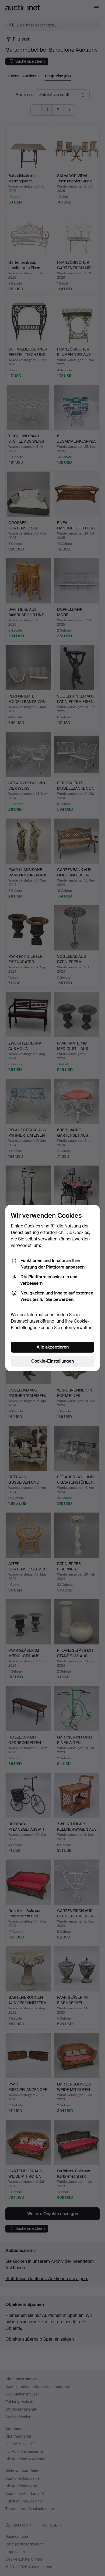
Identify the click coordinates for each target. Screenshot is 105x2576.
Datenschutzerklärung (33, 1321)
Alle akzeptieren (53, 1347)
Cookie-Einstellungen (52, 1361)
